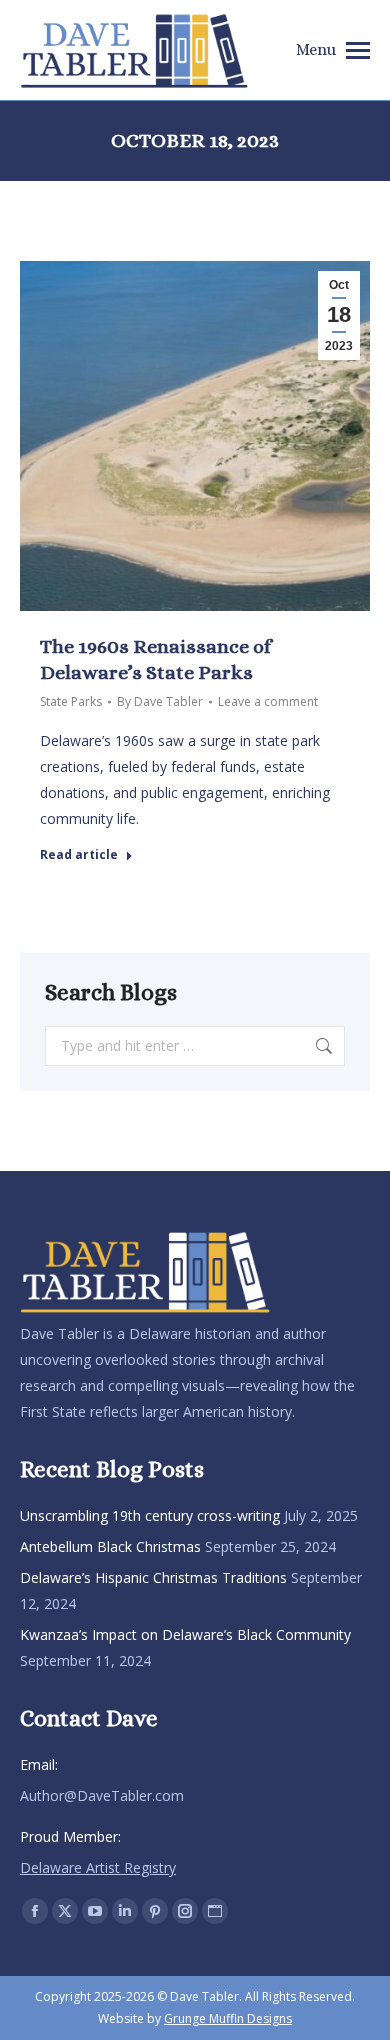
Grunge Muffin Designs (228, 2018)
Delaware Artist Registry (98, 1867)
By (160, 701)
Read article (79, 855)
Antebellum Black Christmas (110, 1546)
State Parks (71, 701)
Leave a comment (268, 701)
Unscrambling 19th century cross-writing (150, 1515)
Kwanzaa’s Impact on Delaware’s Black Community (185, 1634)
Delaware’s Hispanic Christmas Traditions (153, 1577)
